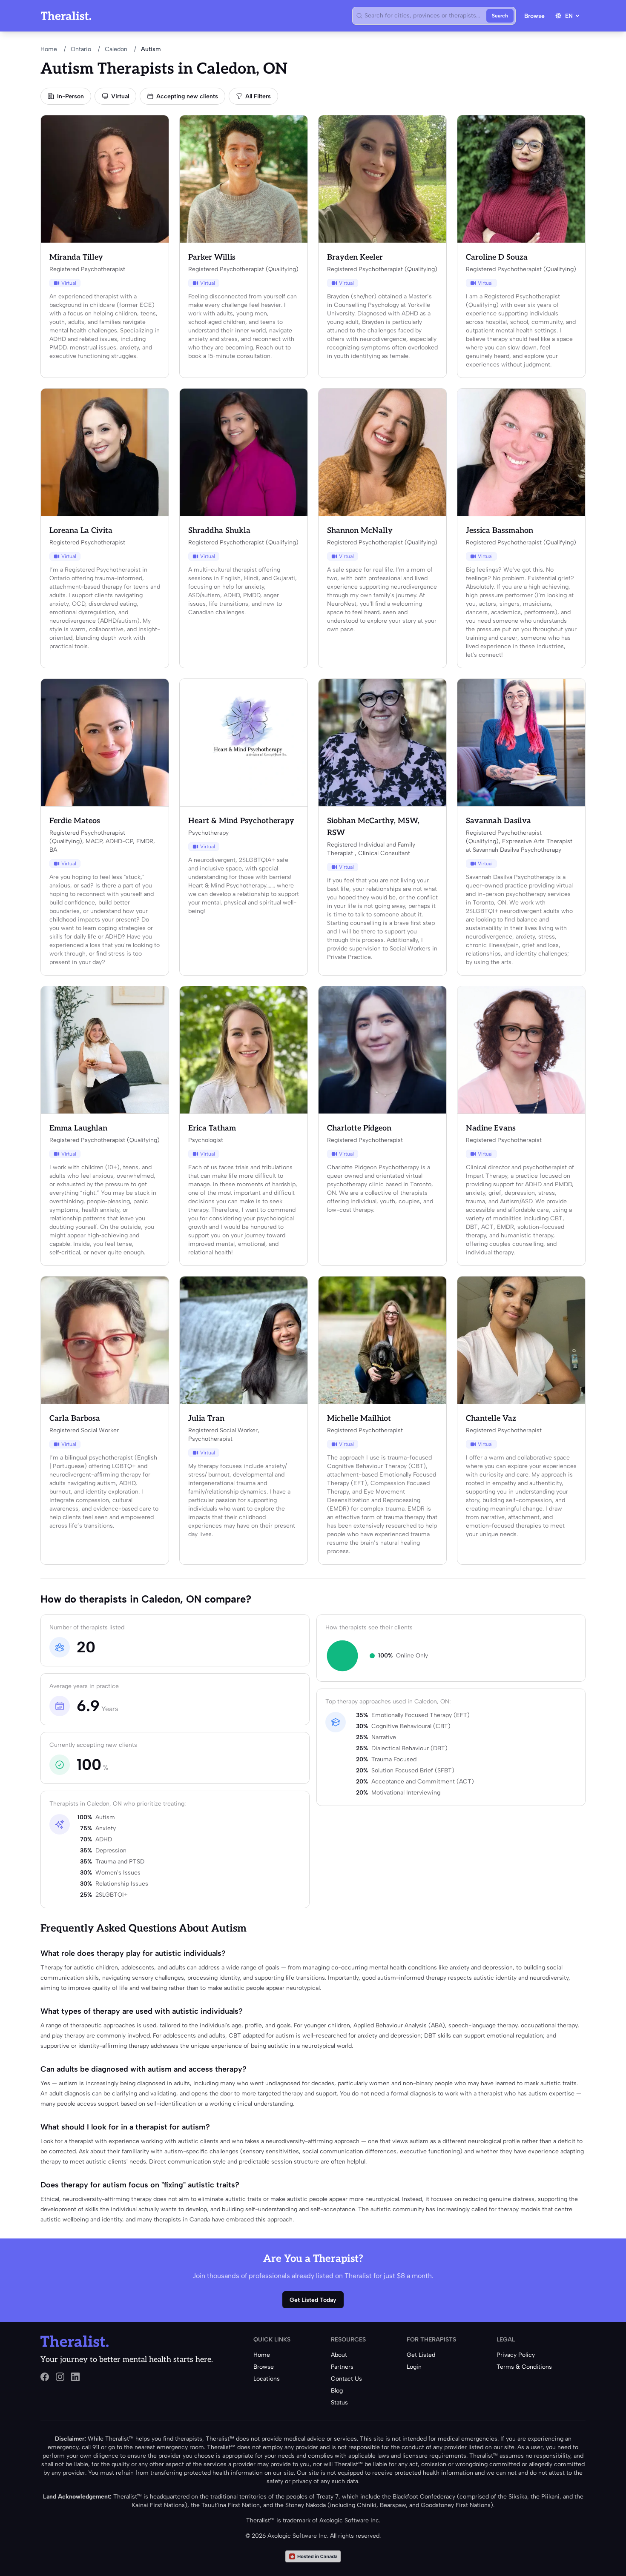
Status (339, 2403)
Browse (534, 16)
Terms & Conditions (524, 2367)
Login (414, 2367)
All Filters (258, 96)
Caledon (116, 49)
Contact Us (346, 2379)
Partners (342, 2367)
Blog (337, 2391)
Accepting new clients (187, 96)
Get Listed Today (313, 2300)
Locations (267, 2379)
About (339, 2355)
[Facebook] (45, 2377)
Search (500, 16)
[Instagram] (60, 2377)
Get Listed (421, 2355)
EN (569, 16)
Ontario (81, 49)
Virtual (120, 96)
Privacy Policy (516, 2355)
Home (49, 49)
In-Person (70, 96)
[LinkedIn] (75, 2377)
